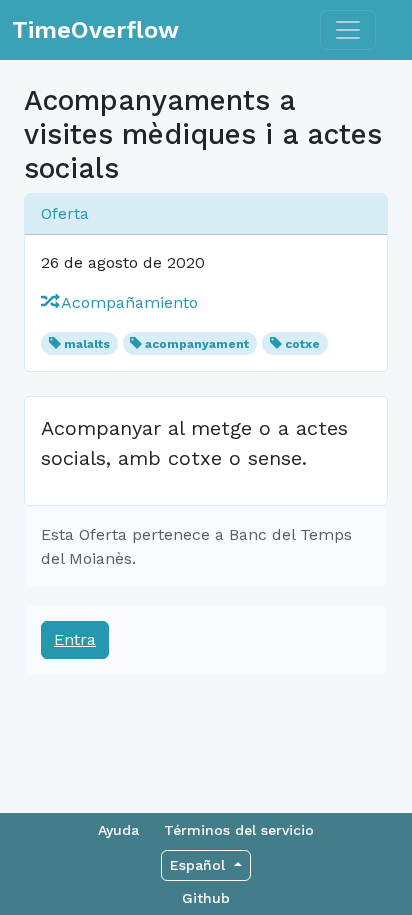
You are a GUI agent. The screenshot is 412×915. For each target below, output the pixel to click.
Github (206, 898)
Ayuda (118, 830)
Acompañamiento (127, 302)
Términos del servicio (239, 830)
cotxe (302, 344)
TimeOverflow (95, 30)
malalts (87, 344)
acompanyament (197, 344)
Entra (75, 639)
